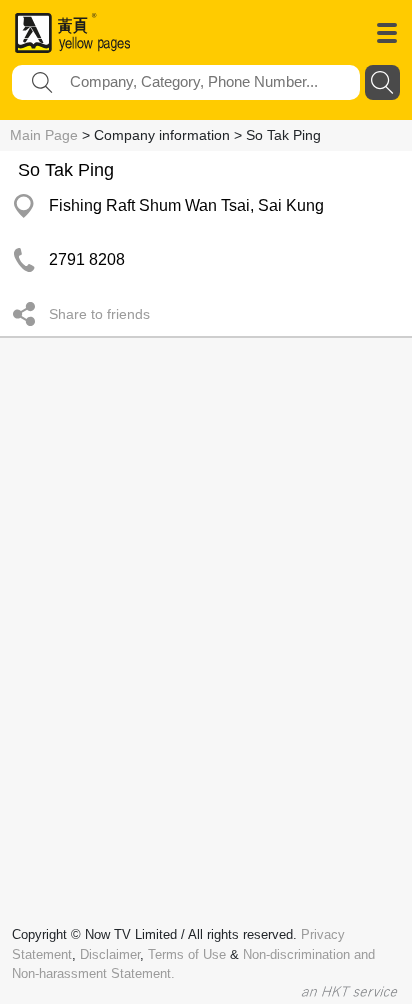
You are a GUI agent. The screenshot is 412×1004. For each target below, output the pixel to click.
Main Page (44, 135)
